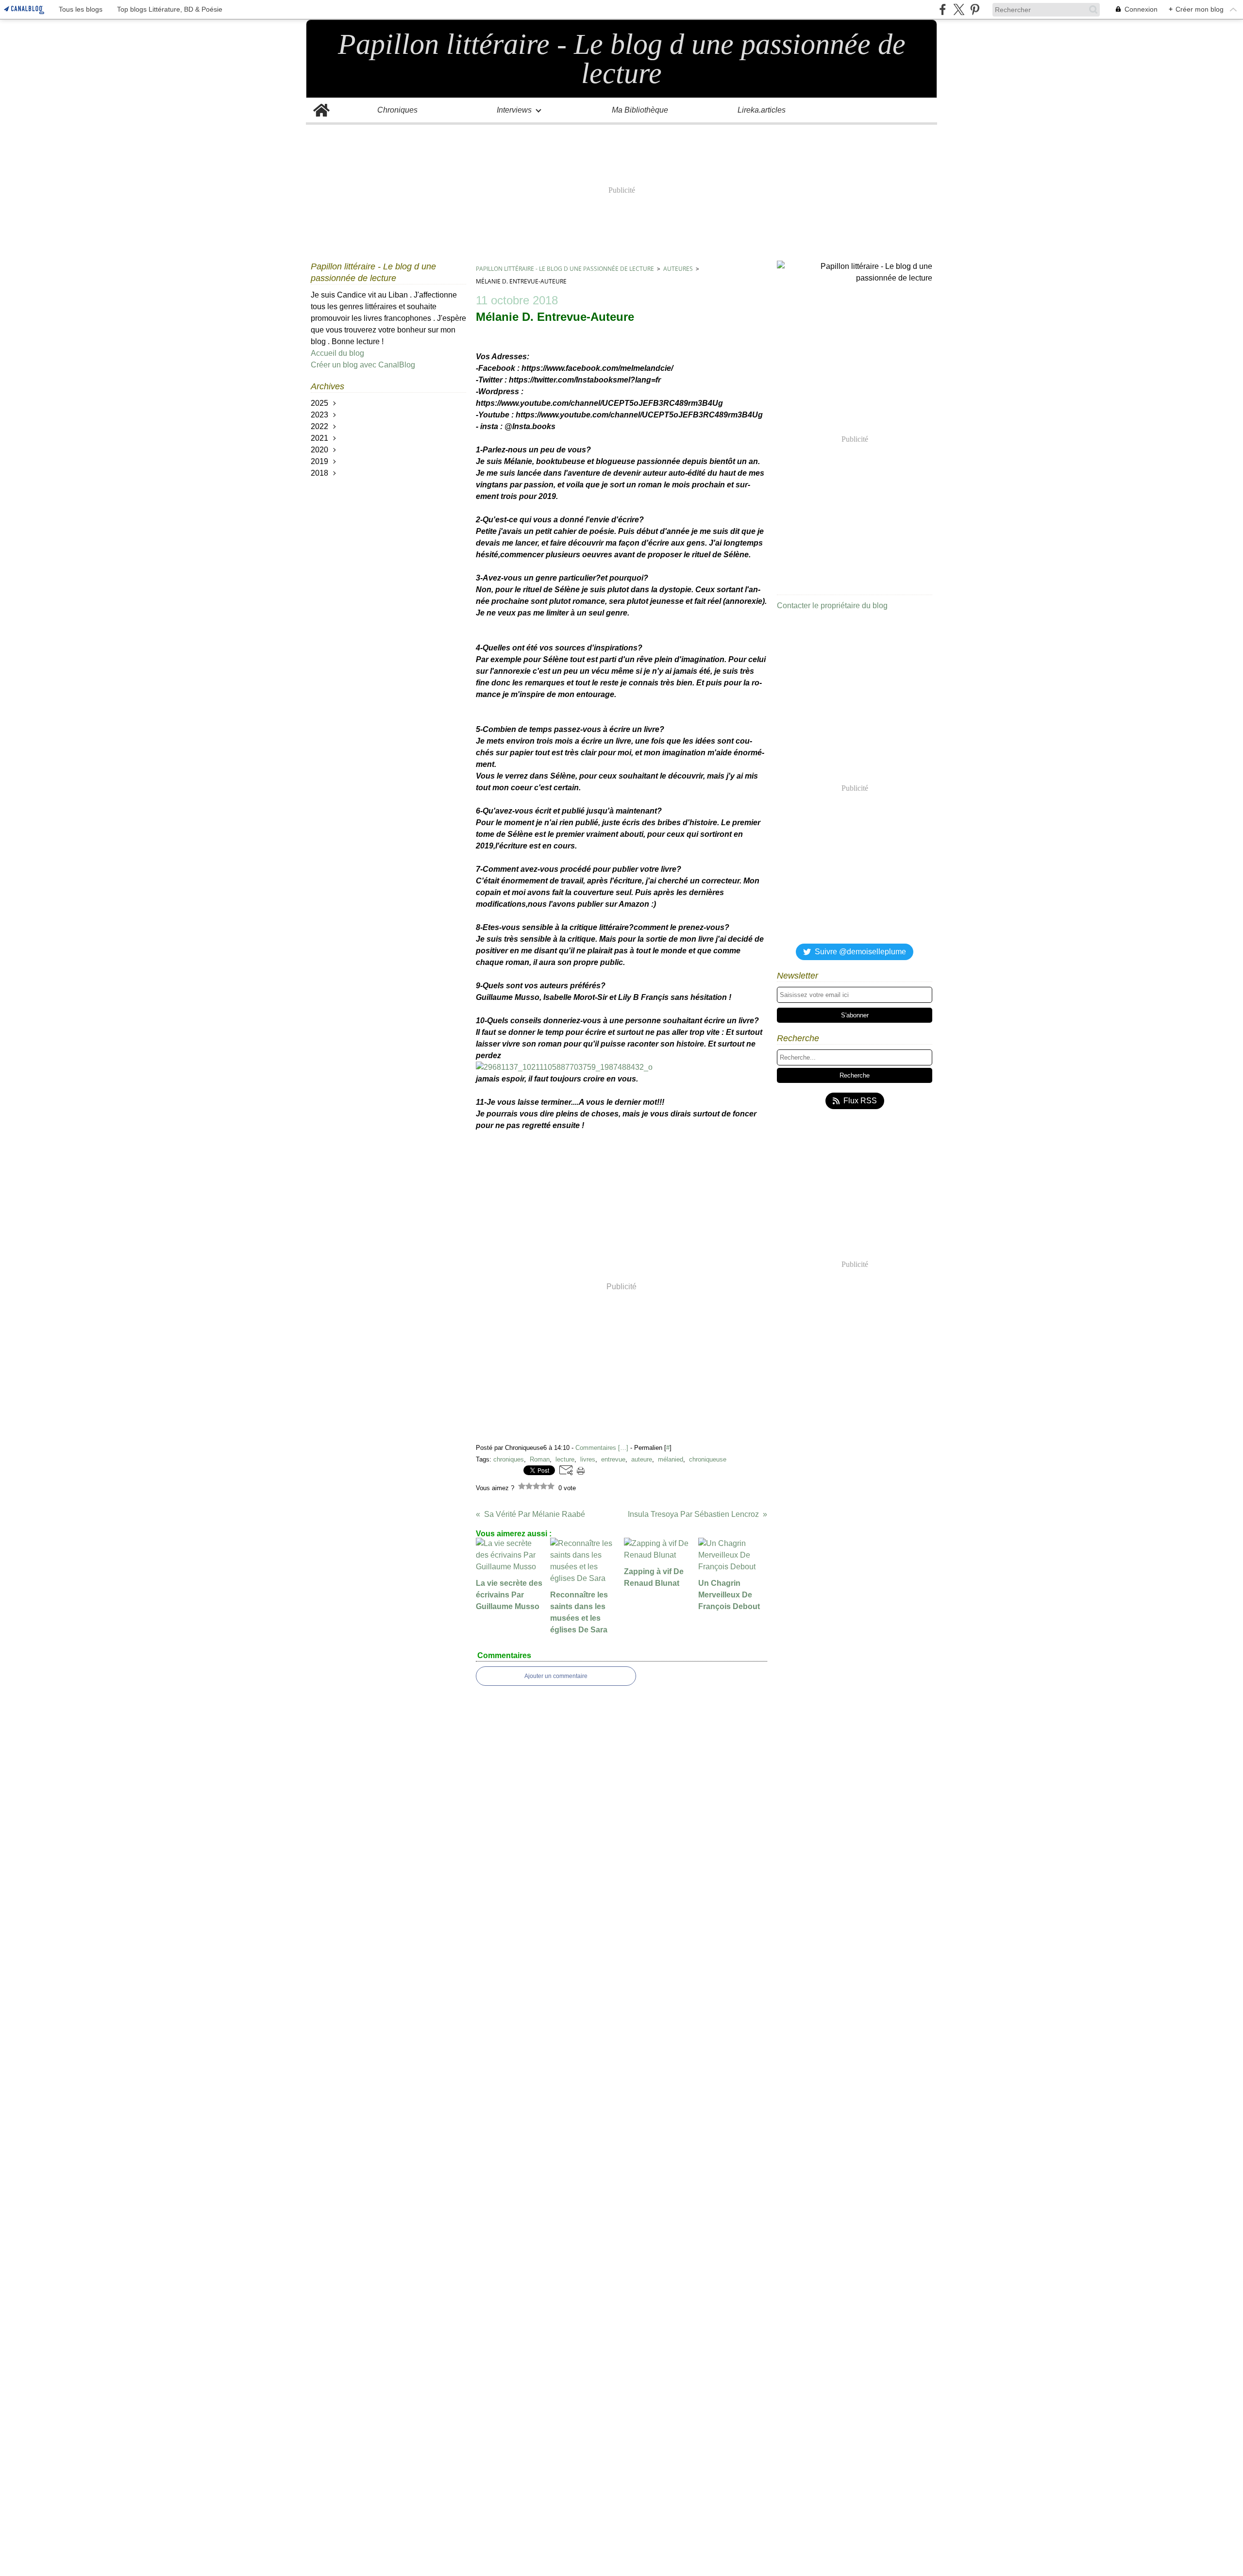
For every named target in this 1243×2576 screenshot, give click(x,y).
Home (321, 102)
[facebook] (943, 9)
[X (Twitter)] (959, 9)
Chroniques (397, 110)
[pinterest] (975, 9)
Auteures (678, 269)
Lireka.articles (762, 110)
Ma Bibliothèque (640, 110)
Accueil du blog (337, 353)
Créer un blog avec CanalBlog (363, 365)
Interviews (514, 110)
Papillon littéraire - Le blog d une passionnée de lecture (565, 269)
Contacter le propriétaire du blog (832, 606)
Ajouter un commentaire (556, 1676)
